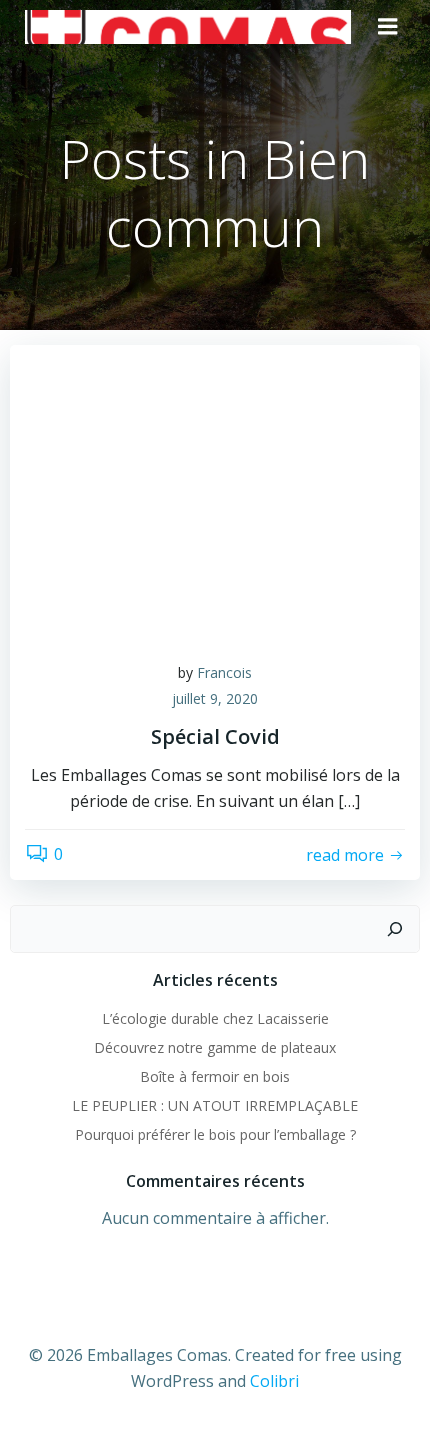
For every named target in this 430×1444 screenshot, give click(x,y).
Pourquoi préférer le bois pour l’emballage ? (215, 1134)
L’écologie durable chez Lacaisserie (215, 1018)
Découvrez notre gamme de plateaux (215, 1047)
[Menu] (388, 27)
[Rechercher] (395, 929)
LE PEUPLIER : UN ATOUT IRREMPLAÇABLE (215, 1105)
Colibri (274, 1381)
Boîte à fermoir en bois (215, 1076)
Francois (224, 672)
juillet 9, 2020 (215, 698)
